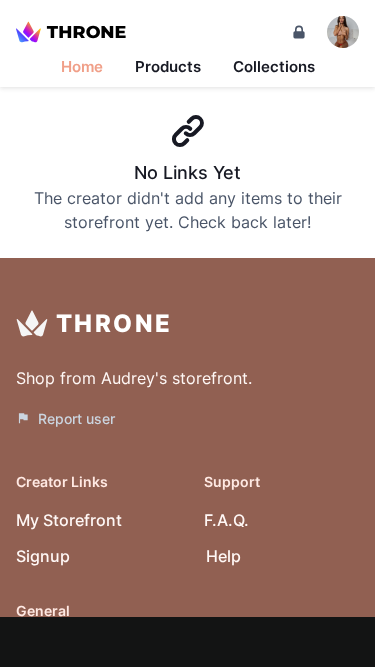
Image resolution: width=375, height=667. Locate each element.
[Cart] (299, 32)
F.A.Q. (226, 520)
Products (168, 66)
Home (82, 66)
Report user (76, 418)
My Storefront (69, 520)
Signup (43, 556)
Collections (274, 66)
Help (223, 556)
